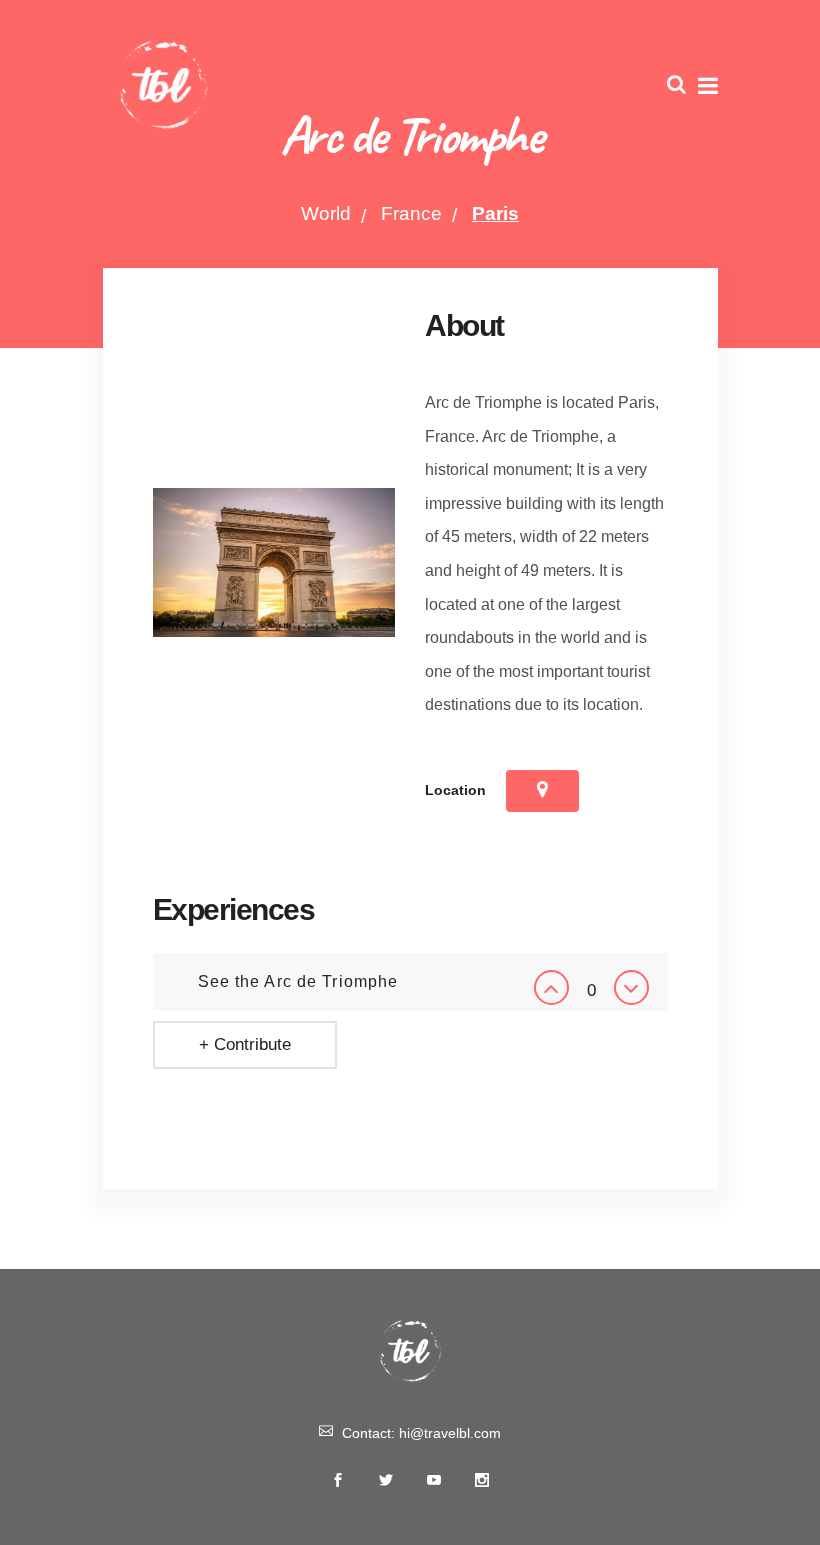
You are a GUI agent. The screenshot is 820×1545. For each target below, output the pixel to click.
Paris (495, 213)
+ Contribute (245, 1044)
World (326, 213)
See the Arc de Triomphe (298, 981)
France (411, 213)
